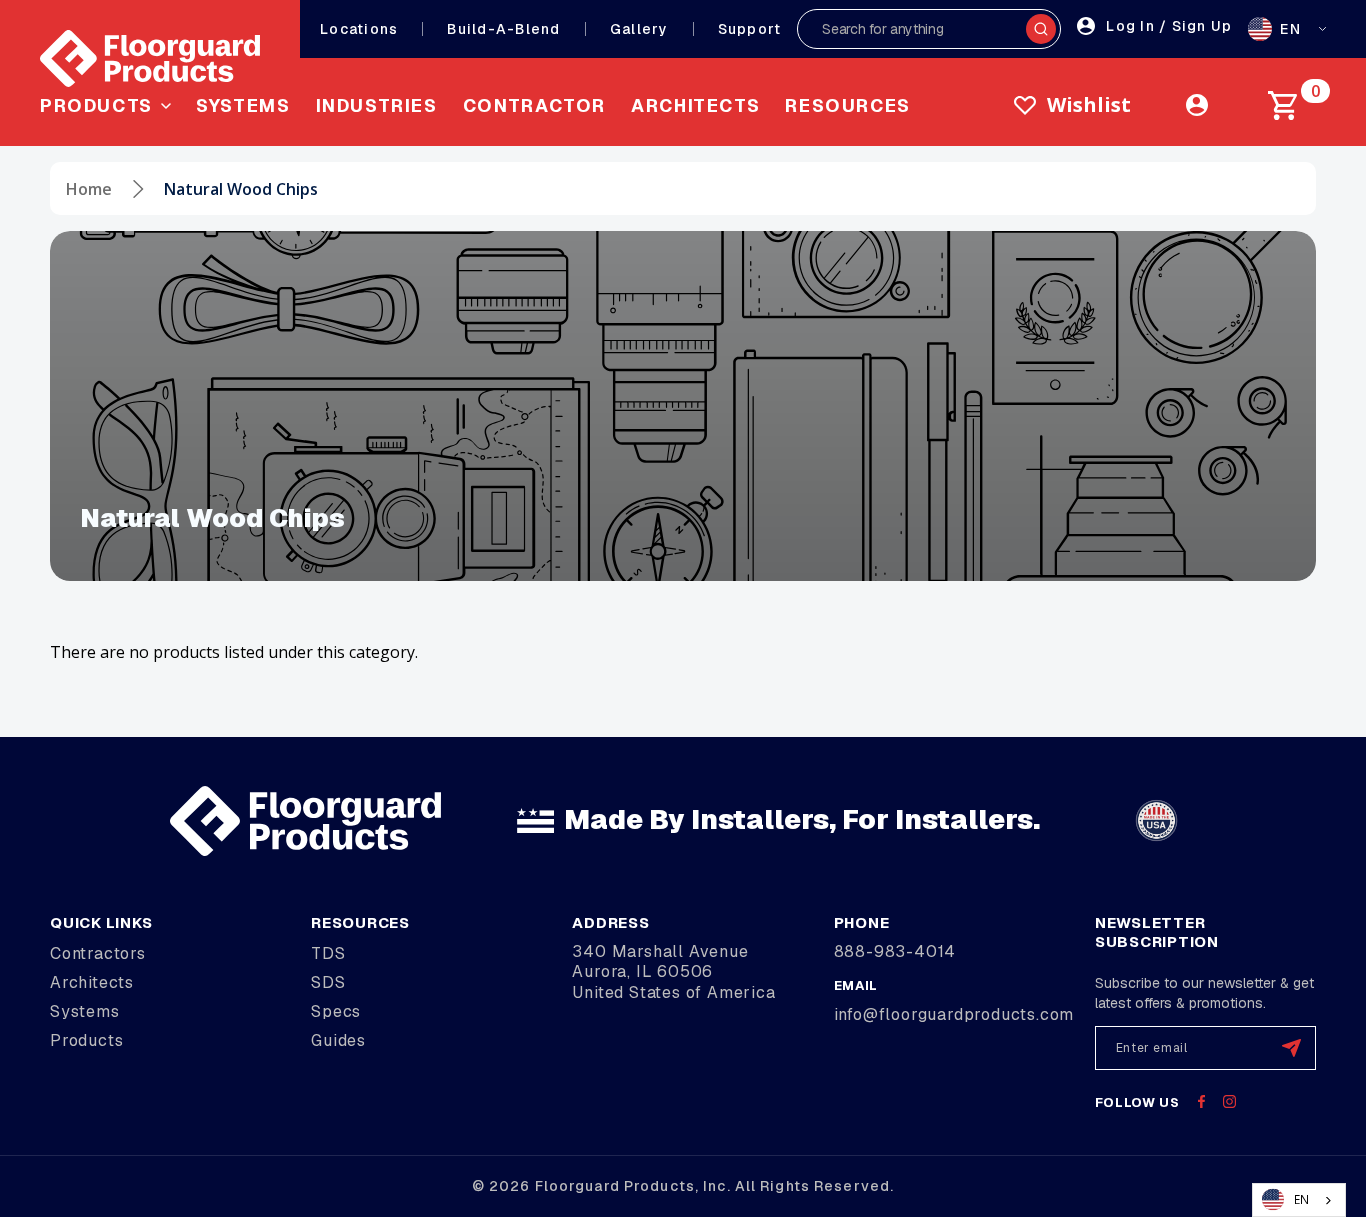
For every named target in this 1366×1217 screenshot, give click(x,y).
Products (86, 1040)
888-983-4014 (895, 951)
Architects (695, 105)
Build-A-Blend (503, 29)
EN (1301, 1199)
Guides (338, 1040)
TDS (328, 953)
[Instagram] (1229, 1101)
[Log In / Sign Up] (1197, 105)
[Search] (1041, 29)
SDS (328, 982)
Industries (377, 105)
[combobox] (1299, 1200)
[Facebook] (1201, 1101)
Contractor (534, 105)
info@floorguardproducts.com (954, 1014)
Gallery (639, 29)
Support (750, 29)
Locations (359, 29)
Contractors (98, 953)
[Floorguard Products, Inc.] (150, 58)
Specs (336, 1011)
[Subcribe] (1291, 1048)
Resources (848, 105)
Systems (243, 105)
